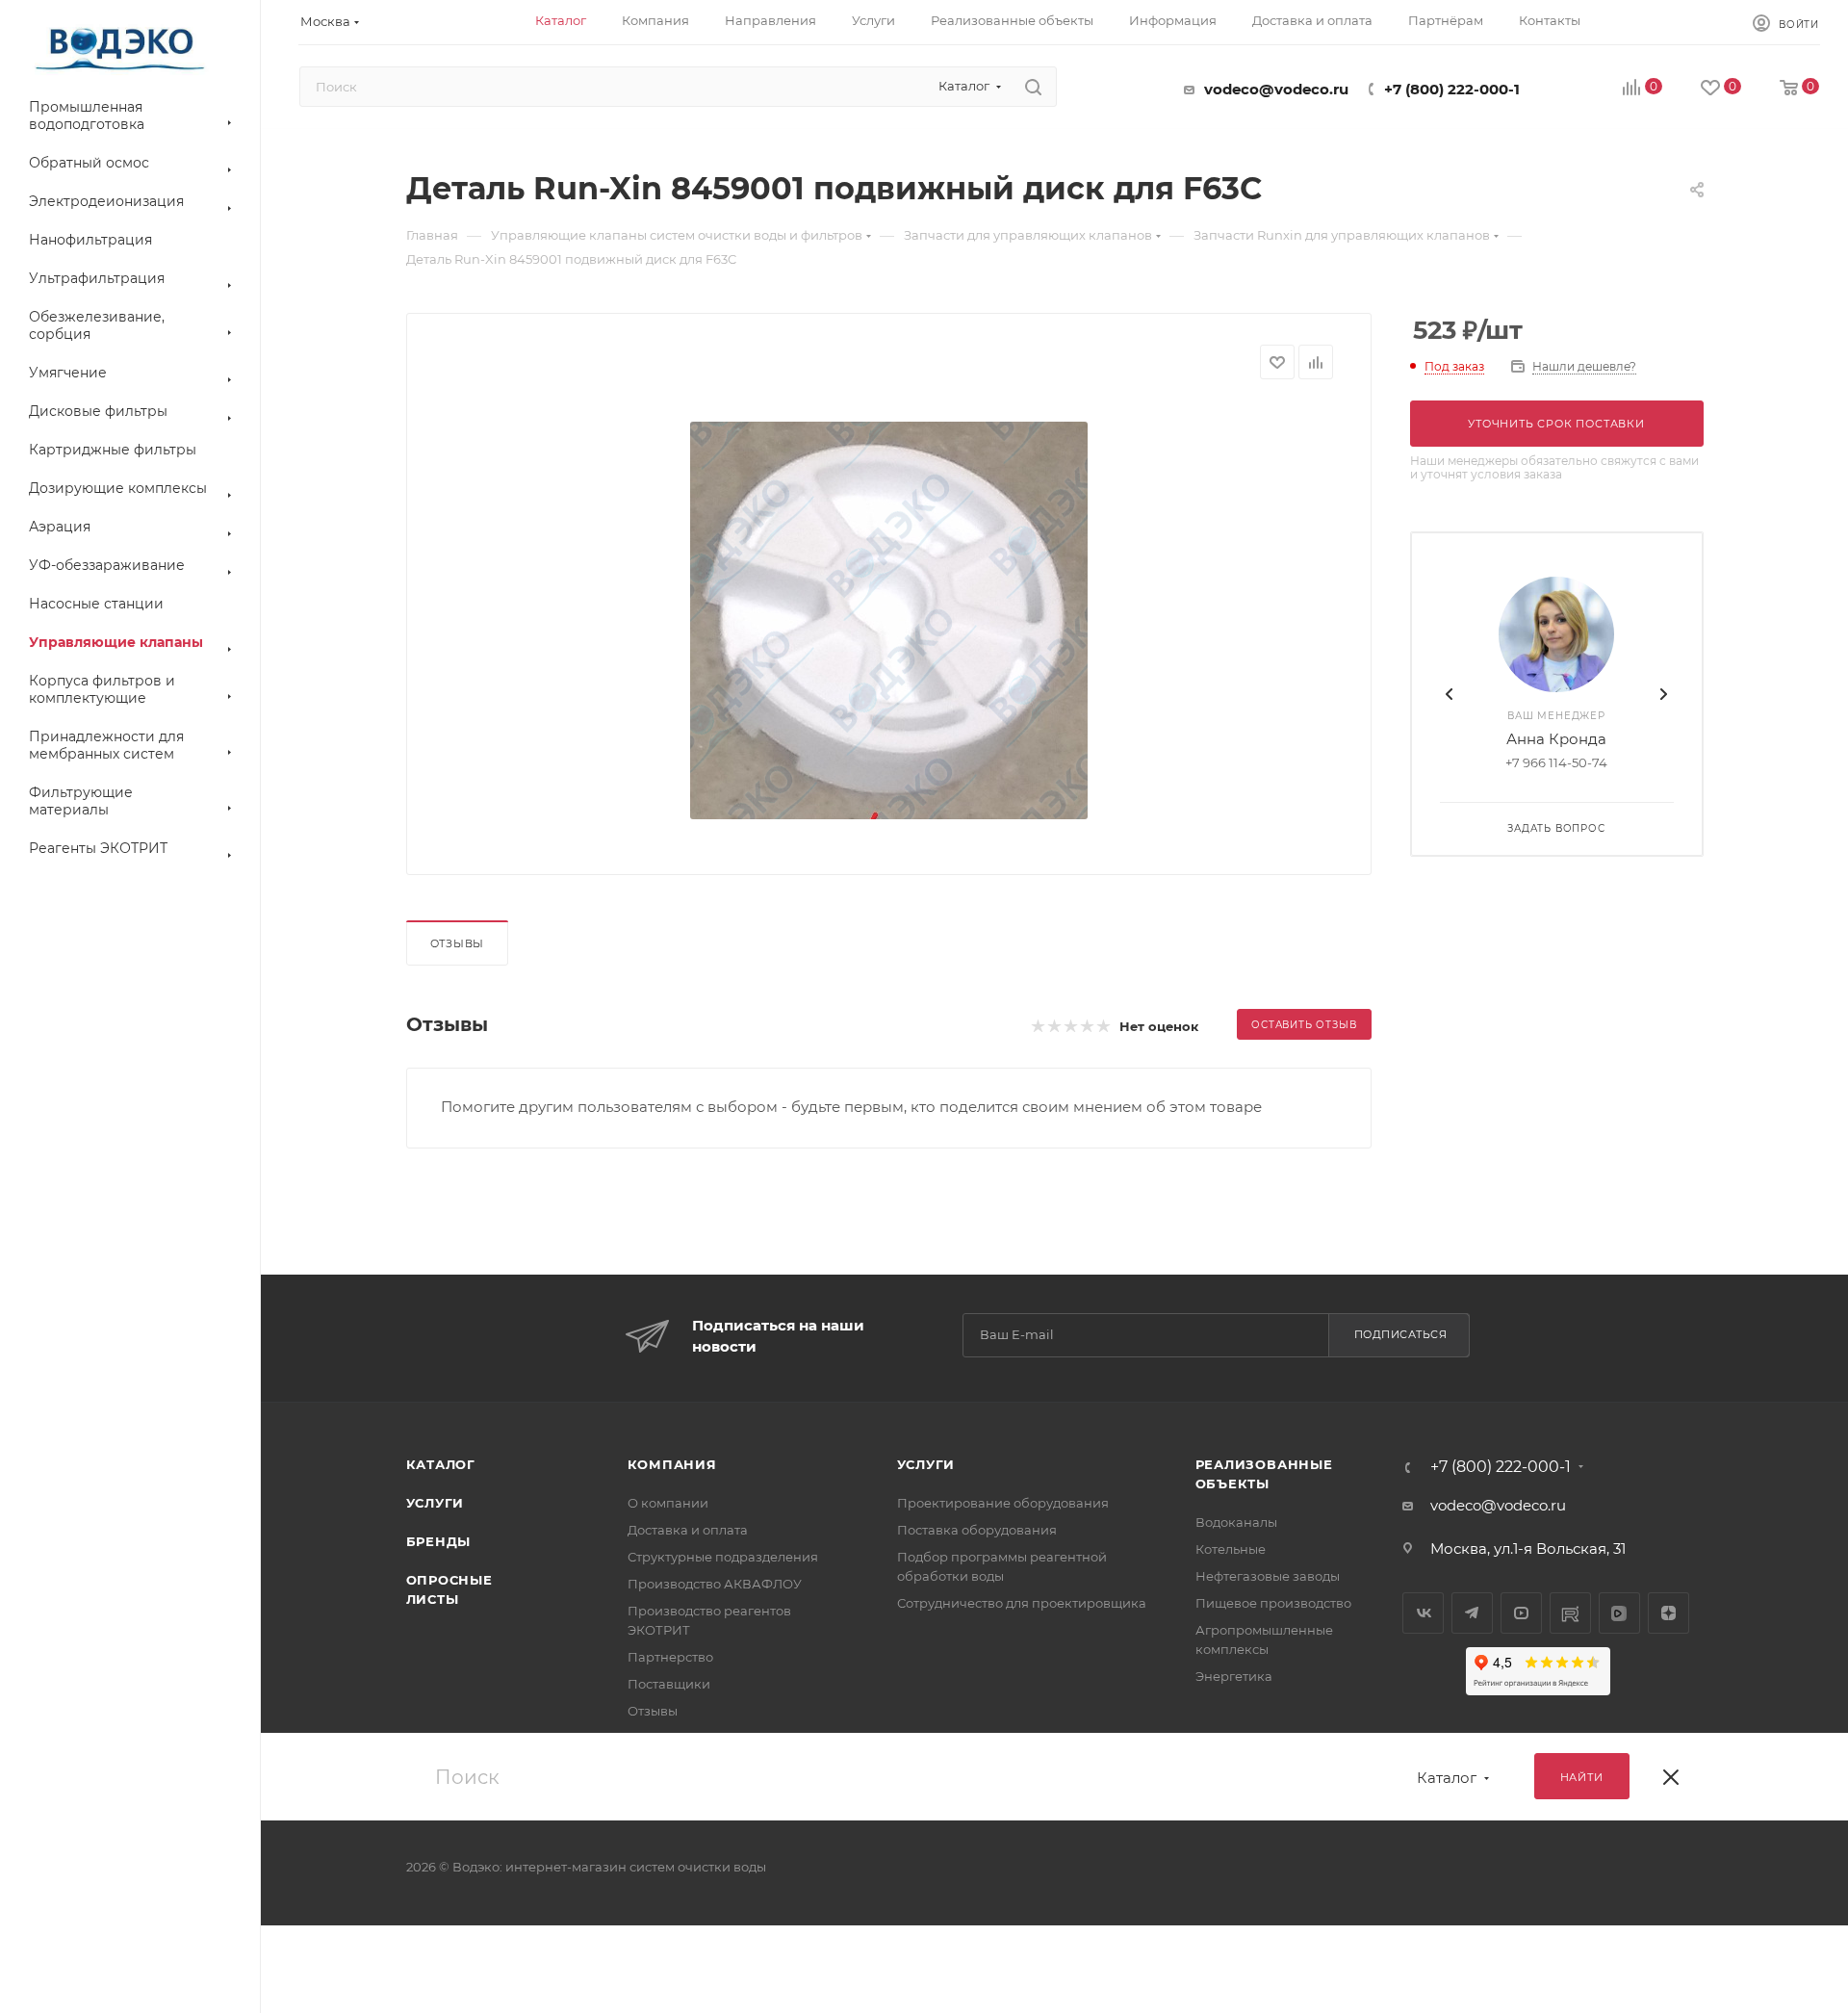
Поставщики (669, 1684)
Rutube (1570, 1613)
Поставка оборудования (977, 1530)
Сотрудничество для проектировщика (1022, 1603)
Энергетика (1234, 1676)
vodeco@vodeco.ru (1276, 89)
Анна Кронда (1556, 739)
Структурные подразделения (723, 1557)
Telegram (1472, 1613)
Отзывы (458, 943)
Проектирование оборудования (1003, 1503)
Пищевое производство (1273, 1603)
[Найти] (1033, 87)
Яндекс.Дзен (1668, 1613)
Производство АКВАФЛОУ (715, 1584)
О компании (668, 1503)
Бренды (439, 1541)
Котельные (1231, 1549)
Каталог (441, 1464)
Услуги (436, 1503)
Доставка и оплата (688, 1530)
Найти (1582, 1777)
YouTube (1521, 1613)
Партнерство (670, 1657)
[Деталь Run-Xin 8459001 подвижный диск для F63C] (888, 620)
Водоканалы (1236, 1522)
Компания (672, 1464)
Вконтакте (1423, 1613)
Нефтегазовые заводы (1268, 1576)
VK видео (1619, 1613)
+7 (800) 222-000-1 (1452, 89)
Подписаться (1401, 1334)
